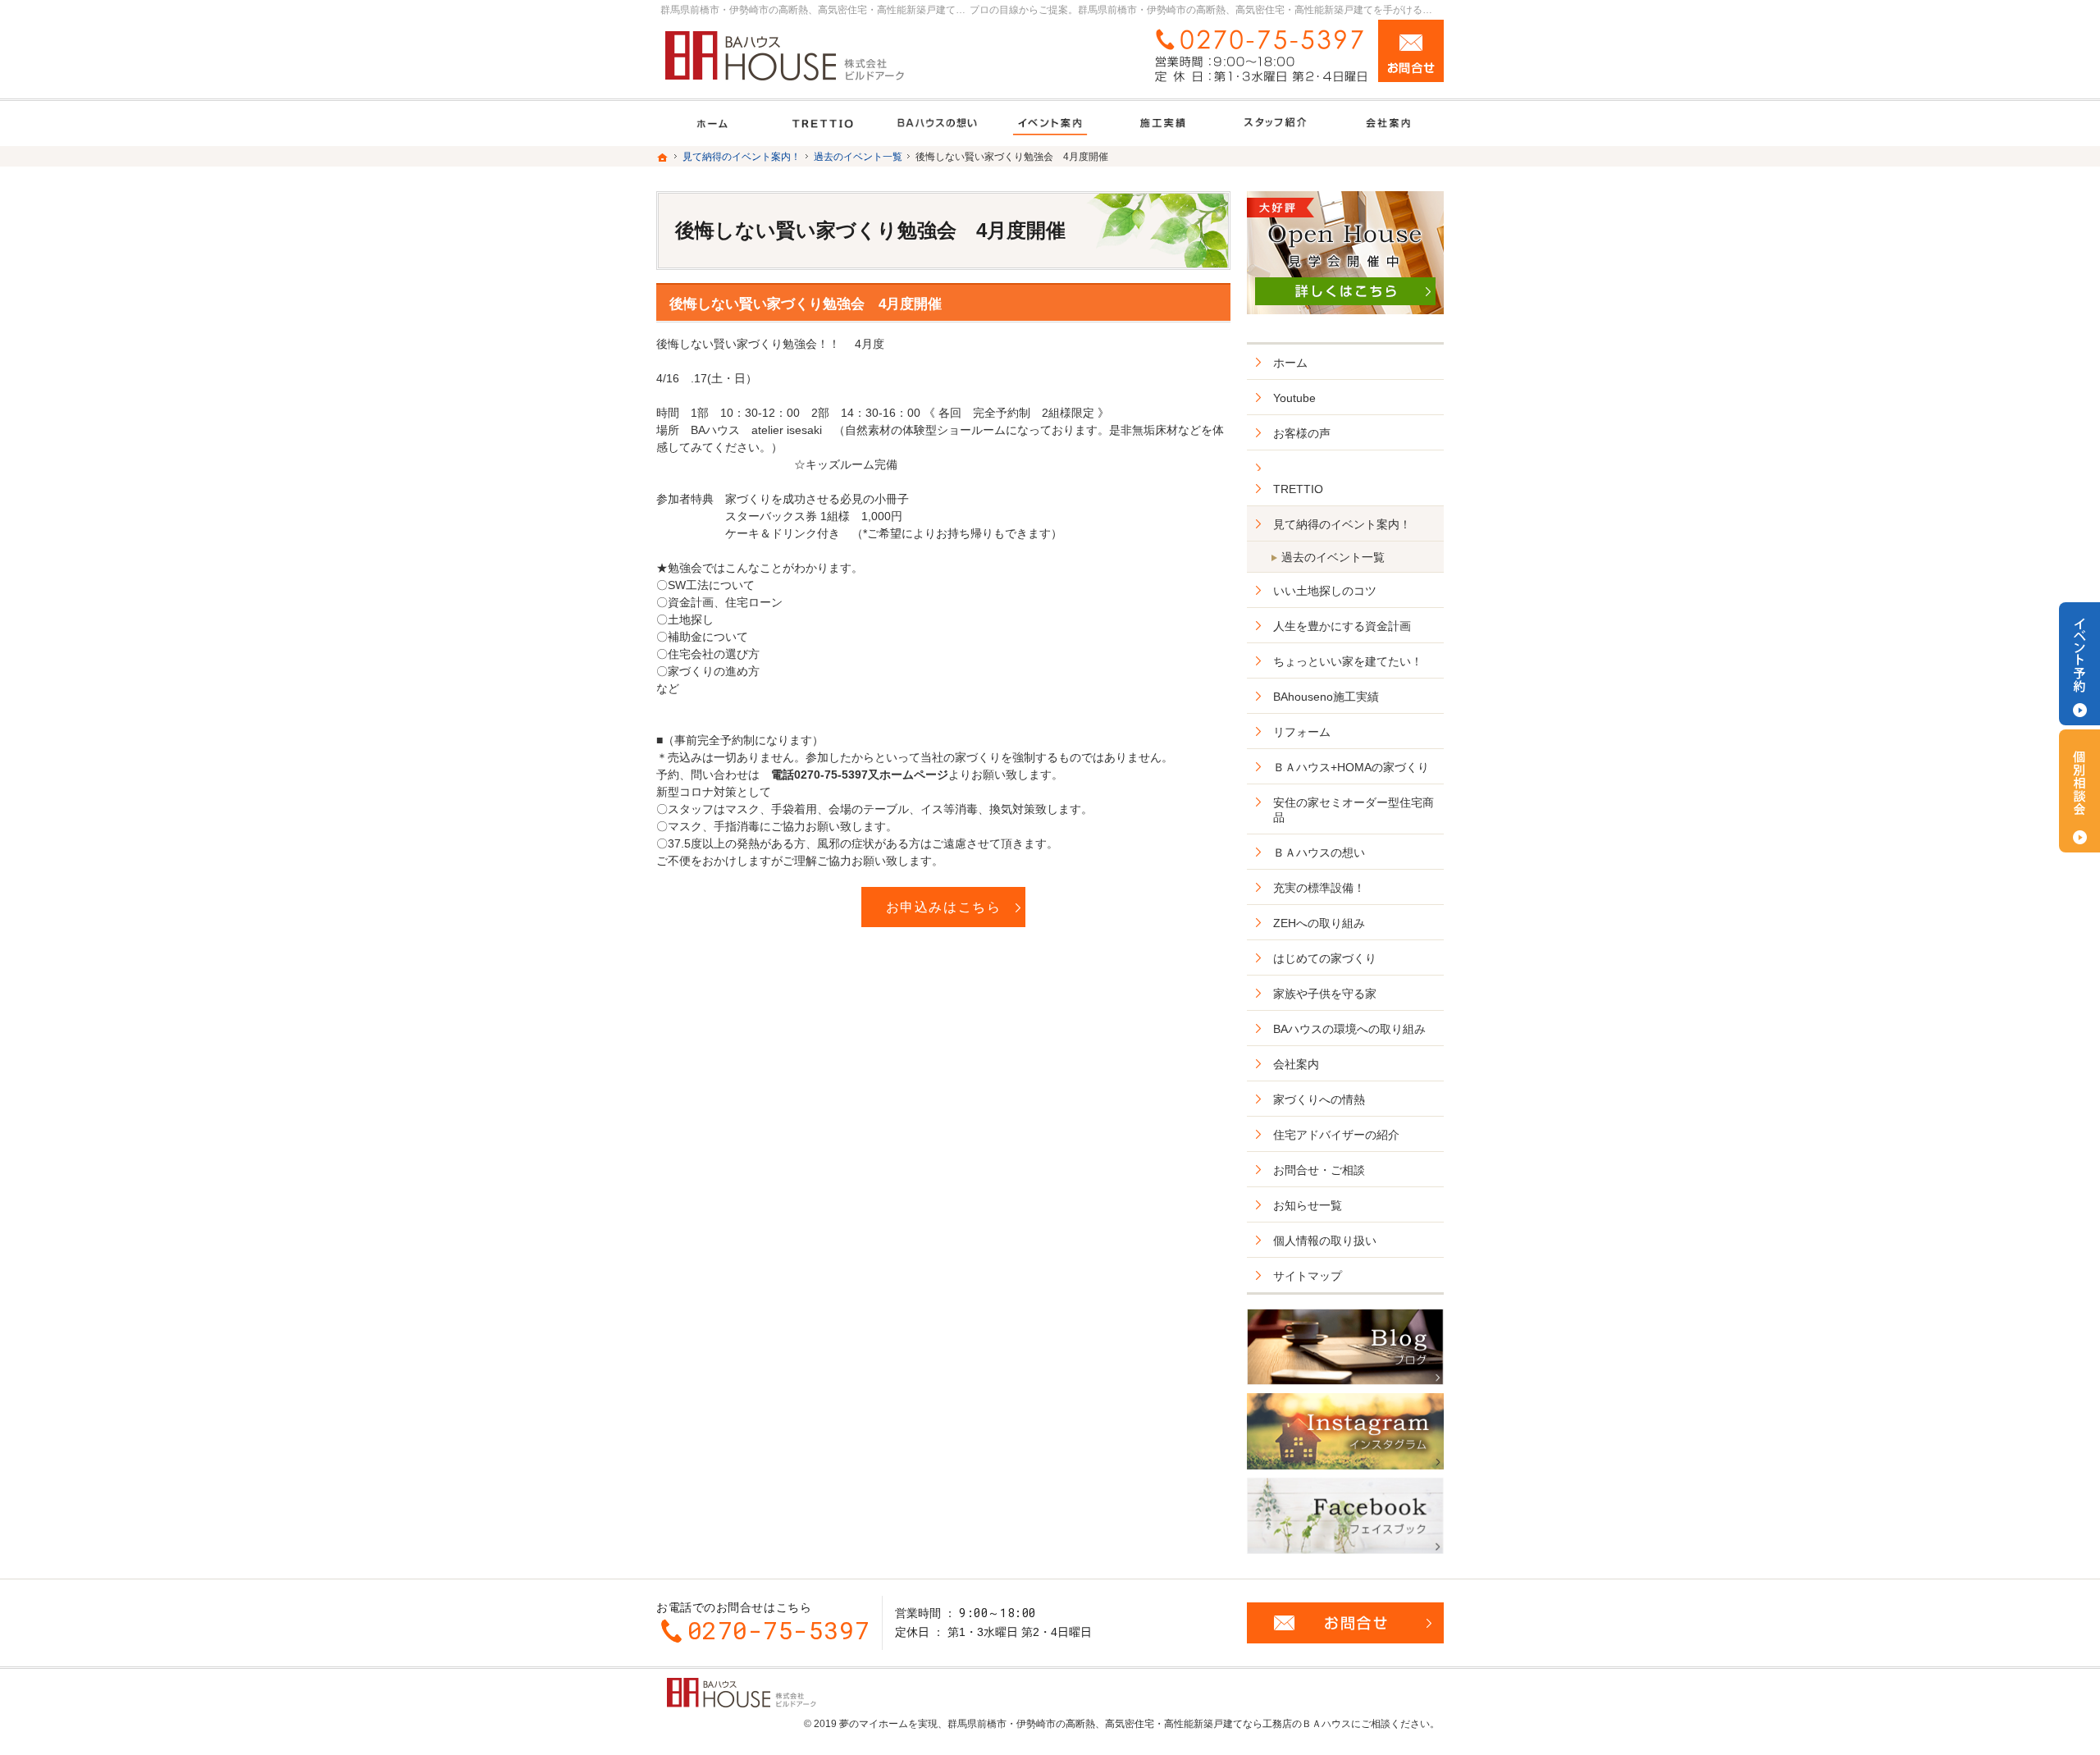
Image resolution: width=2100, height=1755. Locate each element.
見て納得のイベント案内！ (1342, 524)
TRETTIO (1298, 489)
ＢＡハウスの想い (1319, 852)
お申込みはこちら (944, 907)
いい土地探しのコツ (1325, 591)
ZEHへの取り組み (1319, 923)
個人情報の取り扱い (1325, 1241)
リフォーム (1302, 732)
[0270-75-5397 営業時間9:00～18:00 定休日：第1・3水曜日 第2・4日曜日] (1258, 55)
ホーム (1290, 363)
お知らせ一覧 (1308, 1205)
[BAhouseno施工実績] (1163, 123)
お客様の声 (1302, 433)
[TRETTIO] (825, 123)
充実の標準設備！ (1319, 888)
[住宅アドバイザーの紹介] (1275, 123)
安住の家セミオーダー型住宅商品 (1354, 810)
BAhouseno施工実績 (1326, 697)
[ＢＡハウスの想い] (937, 123)
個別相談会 (2079, 791)
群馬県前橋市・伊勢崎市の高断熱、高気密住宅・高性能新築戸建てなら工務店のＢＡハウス (1149, 1724)
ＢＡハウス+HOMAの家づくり (1351, 767)
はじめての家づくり (1325, 958)
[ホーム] (712, 123)
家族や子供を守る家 (1325, 994)
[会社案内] (1388, 123)
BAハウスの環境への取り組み (1349, 1029)
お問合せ (1411, 51)
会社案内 (1296, 1064)
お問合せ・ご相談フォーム (1345, 1623)
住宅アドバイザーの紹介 (1336, 1135)
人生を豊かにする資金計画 (1342, 626)
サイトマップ (1308, 1276)
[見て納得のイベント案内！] (1050, 123)
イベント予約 (2079, 664)
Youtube (1294, 398)
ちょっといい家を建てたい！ (1348, 661)
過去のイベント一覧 (1333, 557)
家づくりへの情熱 (1319, 1099)
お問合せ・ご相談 (1319, 1170)
